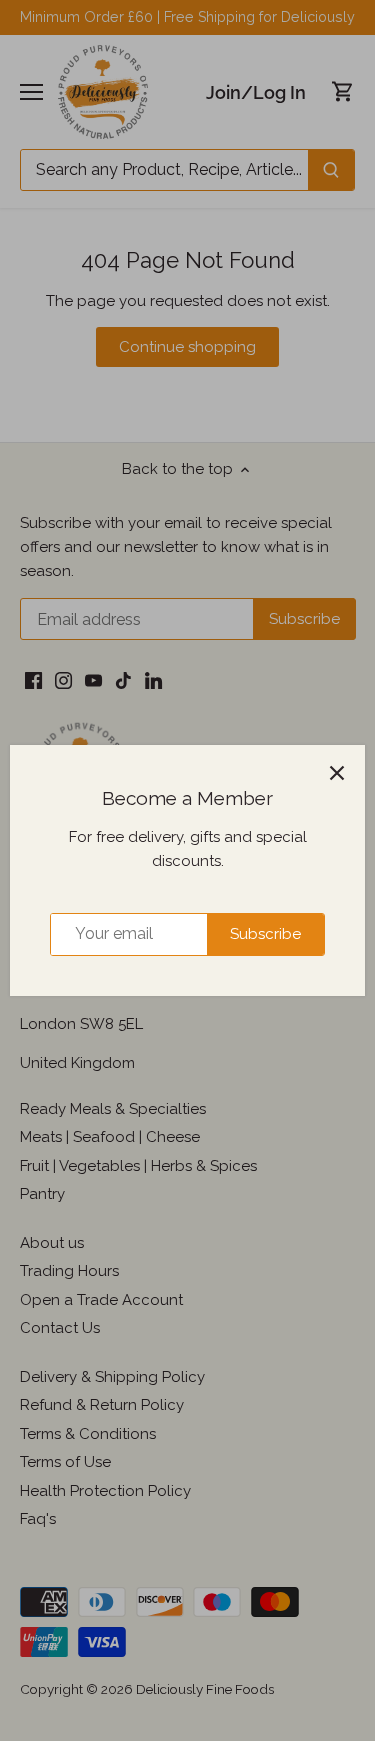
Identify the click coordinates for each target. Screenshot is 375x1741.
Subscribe (265, 934)
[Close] (337, 773)
